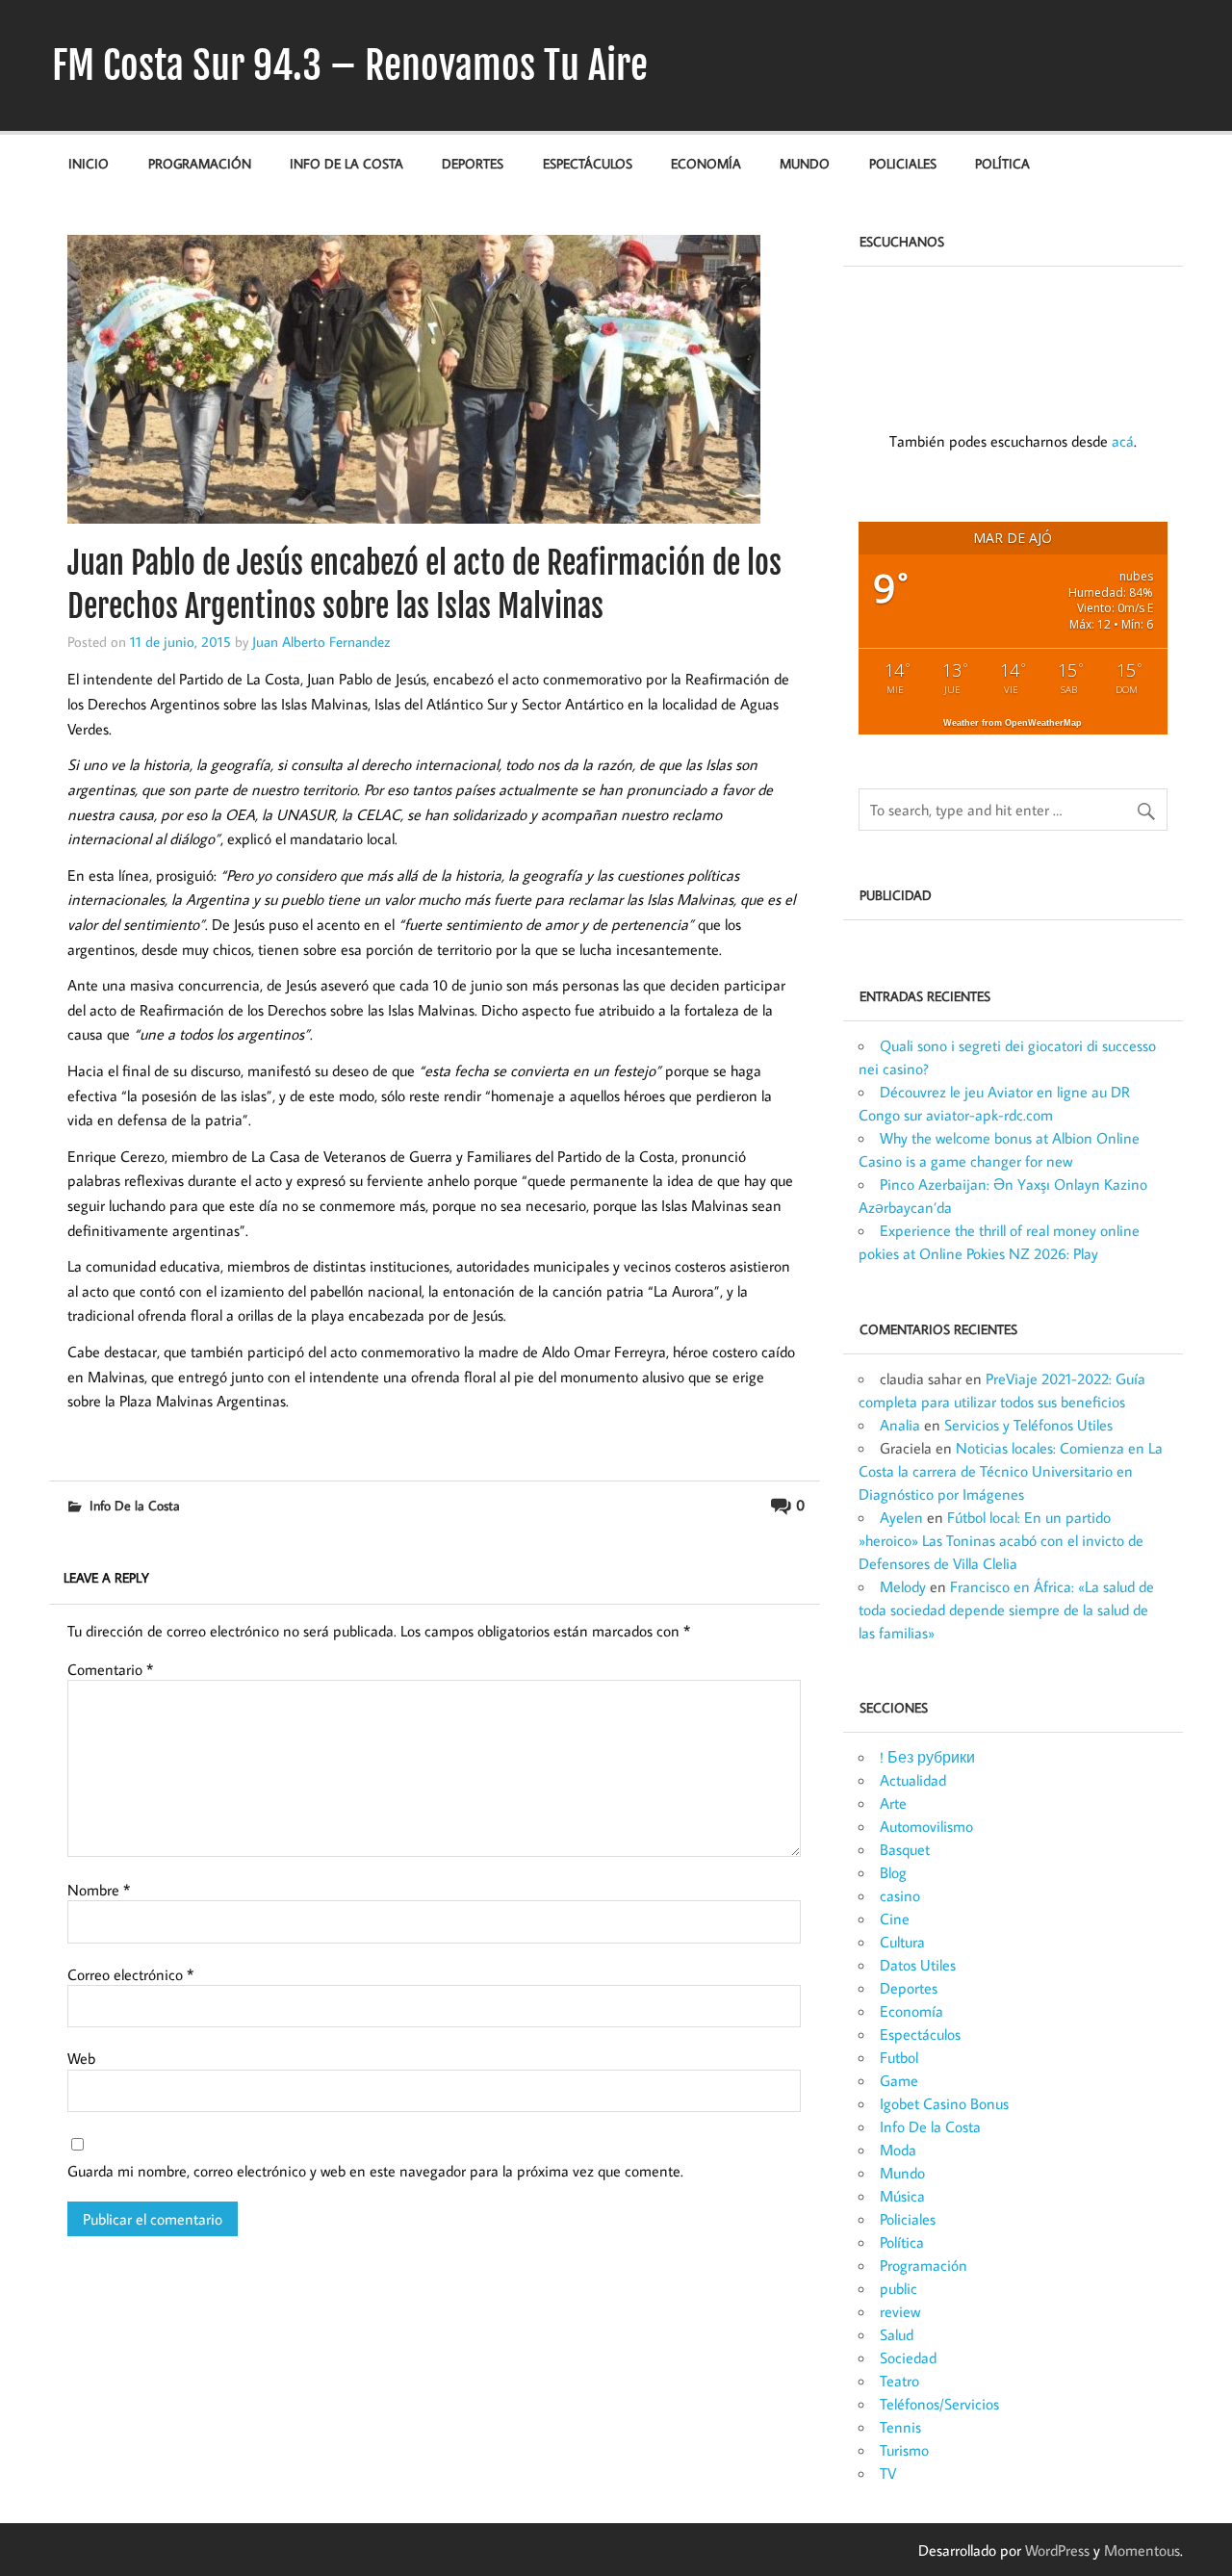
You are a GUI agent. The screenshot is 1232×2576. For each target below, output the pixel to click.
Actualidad (913, 1780)
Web (81, 2058)
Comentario (110, 1669)
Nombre (99, 1890)
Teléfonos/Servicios (939, 2404)
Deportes (473, 163)
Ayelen (901, 1517)
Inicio (89, 163)
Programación (200, 163)
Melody (903, 1586)
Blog (893, 1872)
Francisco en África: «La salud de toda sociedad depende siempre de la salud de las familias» (1006, 1610)
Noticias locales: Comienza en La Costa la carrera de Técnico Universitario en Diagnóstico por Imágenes (1011, 1471)
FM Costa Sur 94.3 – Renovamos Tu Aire (350, 65)
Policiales (903, 163)
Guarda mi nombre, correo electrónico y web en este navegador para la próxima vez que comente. (375, 2171)
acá (1123, 441)
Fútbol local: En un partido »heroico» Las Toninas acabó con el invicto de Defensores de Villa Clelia (1001, 1540)
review (900, 2311)
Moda (898, 2150)
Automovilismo (926, 1826)
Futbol (899, 2057)
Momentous (1142, 2550)
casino (900, 1895)
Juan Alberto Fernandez (321, 641)
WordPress (1057, 2550)
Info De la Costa (346, 163)
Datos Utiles (918, 1965)
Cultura (902, 1942)
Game (899, 2080)
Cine (895, 1919)
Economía (706, 163)
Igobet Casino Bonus (944, 2103)
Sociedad (908, 2357)
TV (888, 2473)
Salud (897, 2334)
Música (902, 2196)
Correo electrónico (130, 1974)
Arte (893, 1803)
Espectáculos (588, 163)
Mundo (805, 163)
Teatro (899, 2381)
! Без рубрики (927, 1757)
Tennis (900, 2427)
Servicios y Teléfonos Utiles (1028, 1425)
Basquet (905, 1849)
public (898, 2288)
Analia (900, 1425)
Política (1002, 163)
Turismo (904, 2450)
